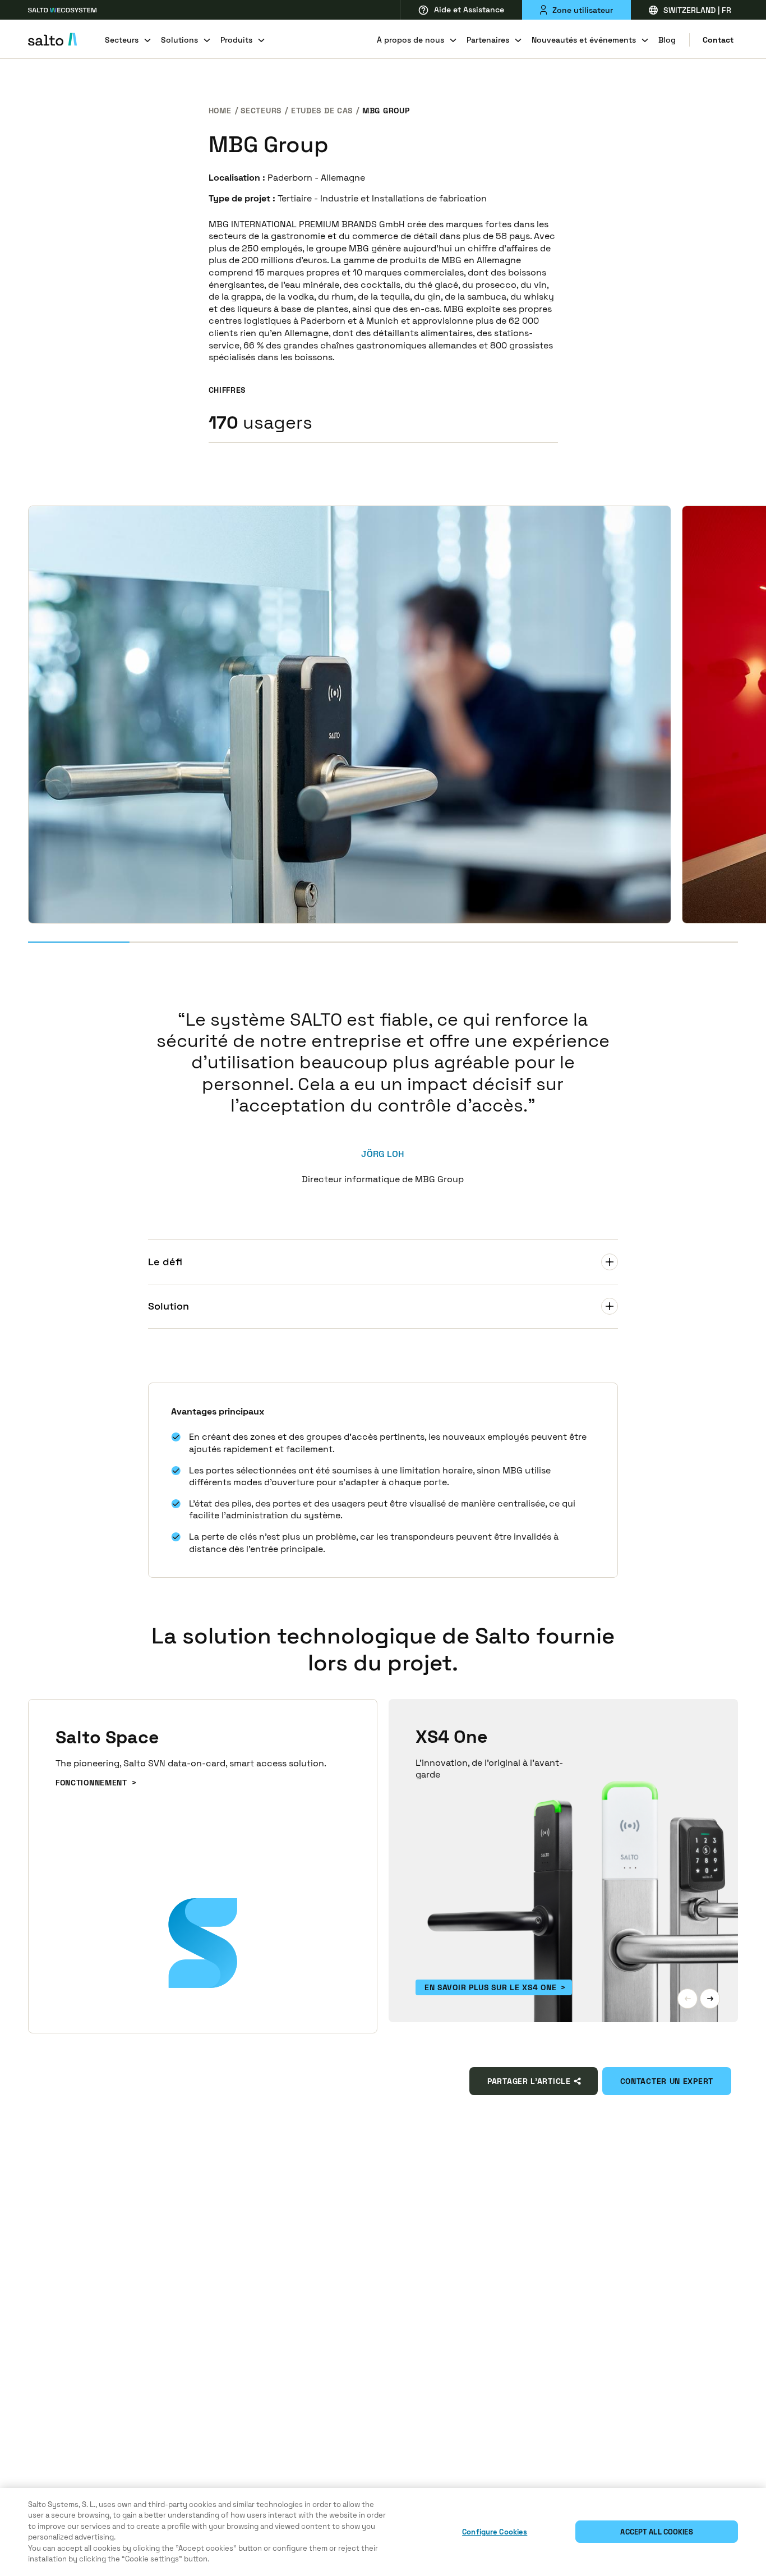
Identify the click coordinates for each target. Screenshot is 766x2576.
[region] (383, 2532)
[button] (687, 1999)
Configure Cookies (495, 2532)
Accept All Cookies (656, 2532)
